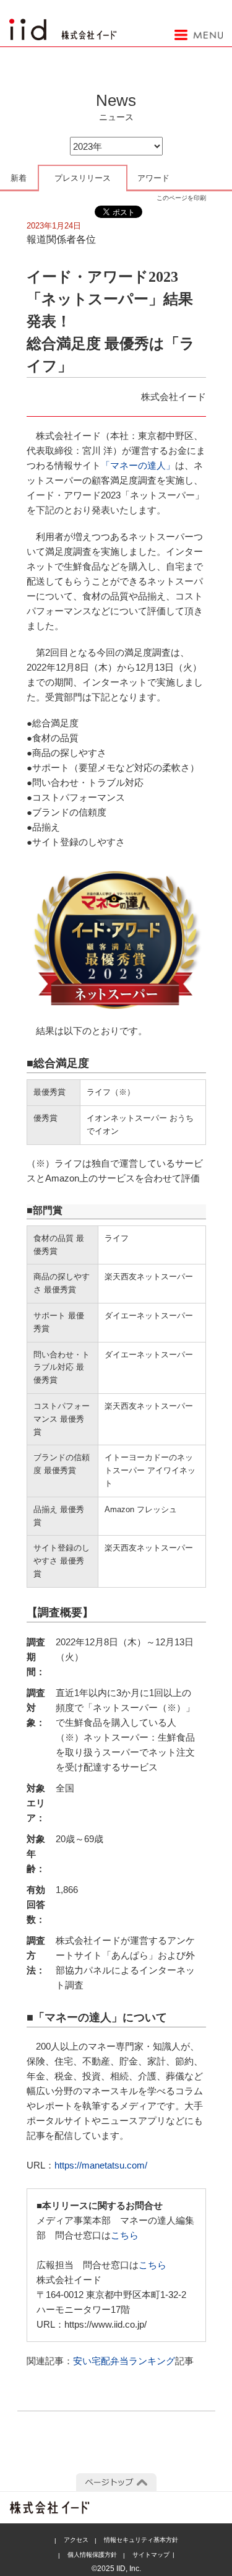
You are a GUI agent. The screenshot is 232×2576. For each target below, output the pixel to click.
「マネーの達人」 (138, 465)
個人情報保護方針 (92, 2555)
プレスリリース (83, 178)
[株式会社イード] (63, 25)
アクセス (76, 2540)
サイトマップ (151, 2555)
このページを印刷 (181, 198)
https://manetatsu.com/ (101, 2165)
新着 (19, 178)
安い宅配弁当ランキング (124, 2361)
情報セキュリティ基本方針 (141, 2540)
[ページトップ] (116, 2482)
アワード (153, 178)
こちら (125, 2235)
